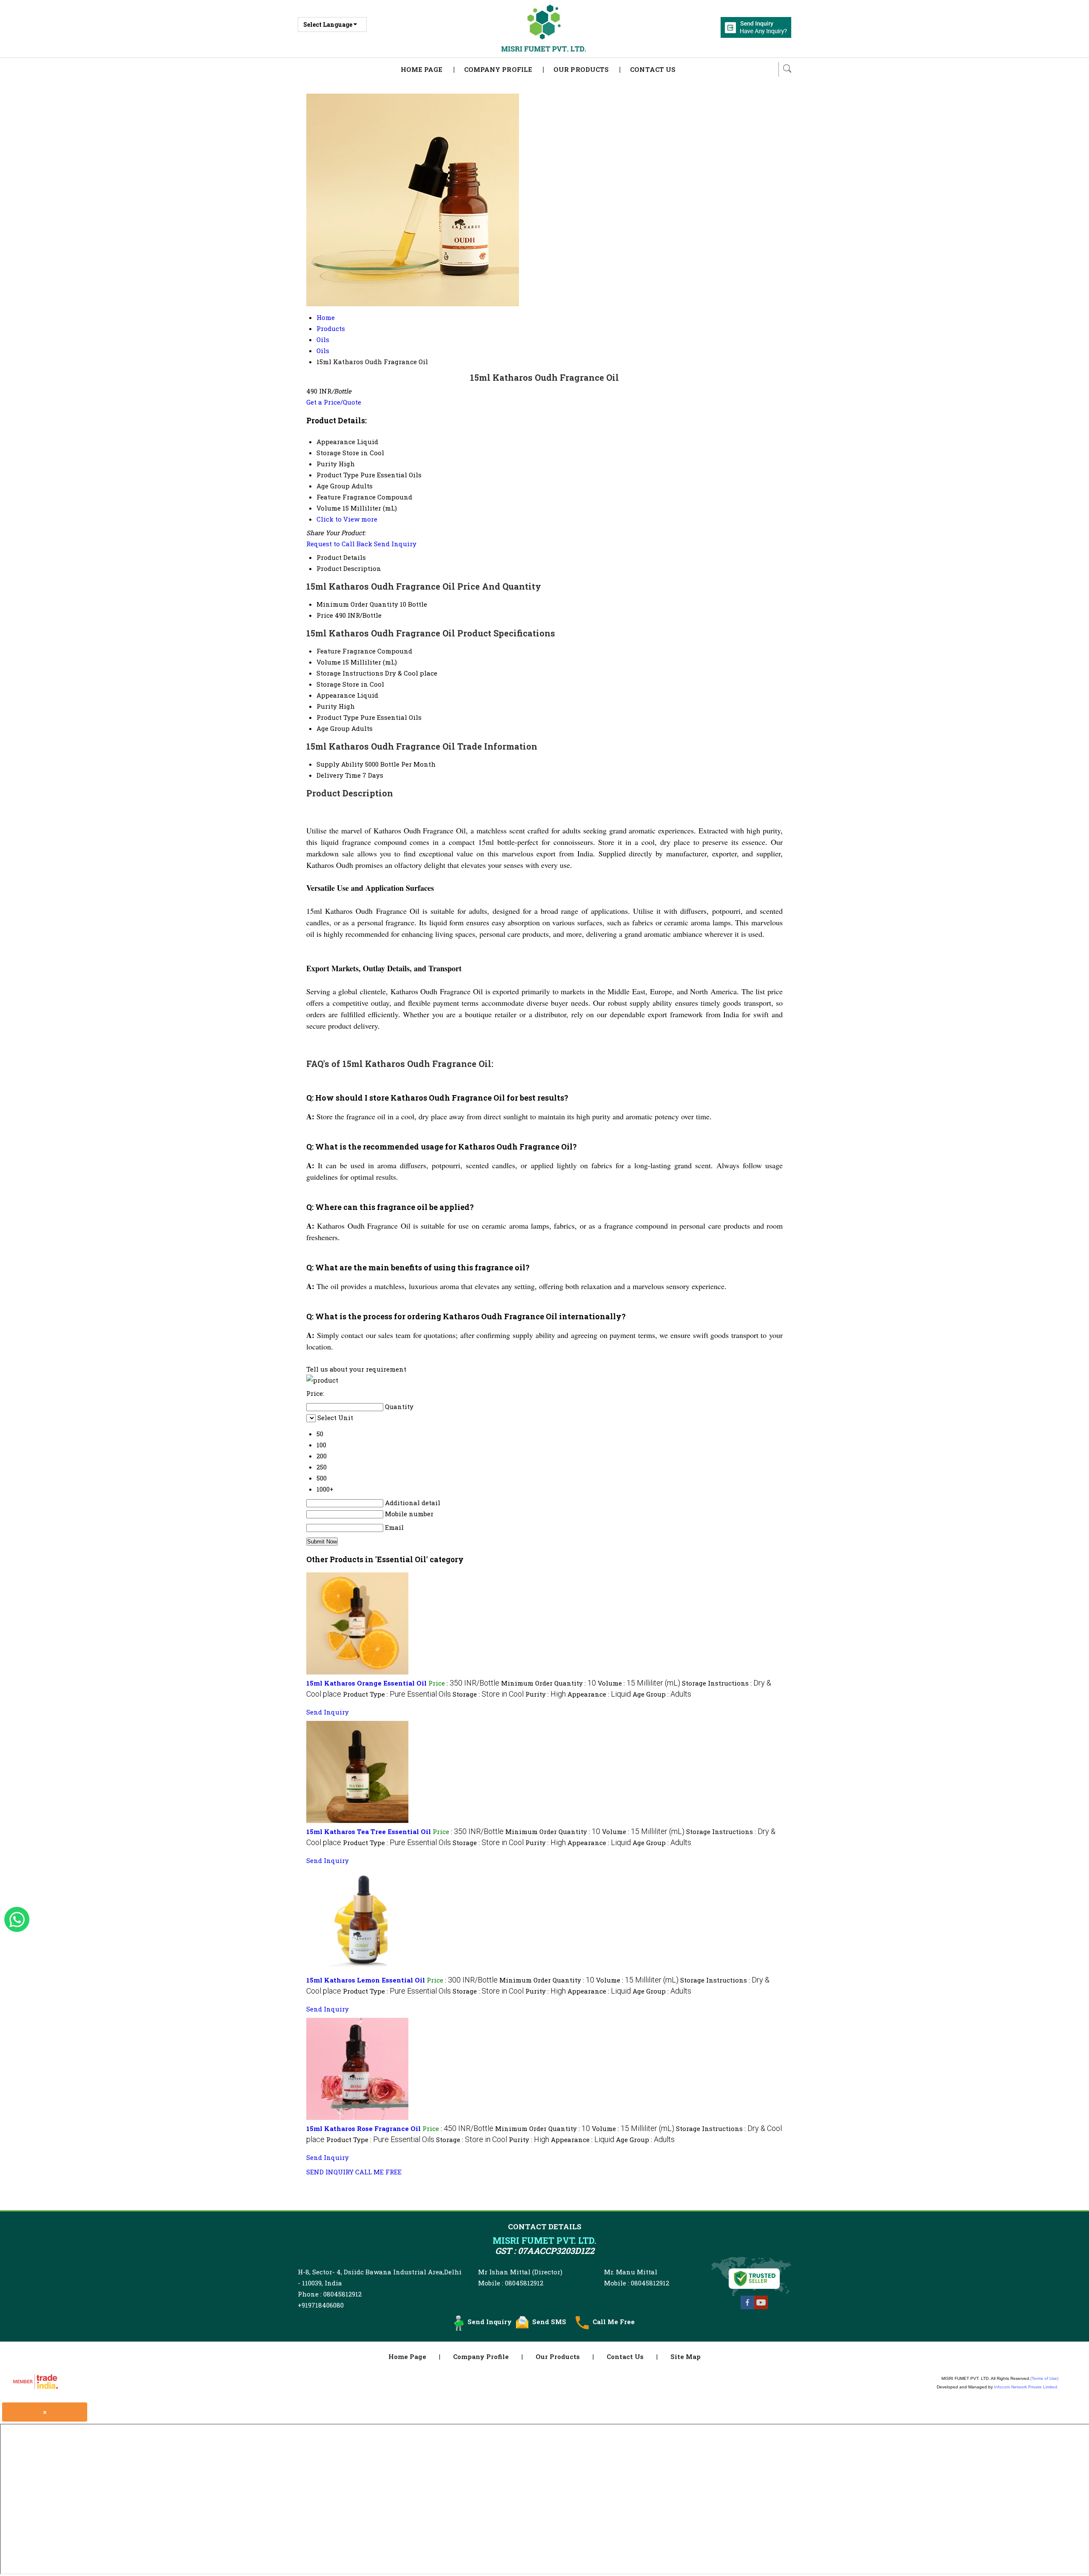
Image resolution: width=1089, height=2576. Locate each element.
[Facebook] (747, 2308)
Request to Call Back (339, 544)
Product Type (338, 717)
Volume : (639, 1683)
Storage (329, 684)
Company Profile (498, 69)
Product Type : (397, 1694)
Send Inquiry (395, 544)
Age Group (333, 728)
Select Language (328, 24)
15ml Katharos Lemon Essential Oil (366, 1980)
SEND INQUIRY (330, 2172)
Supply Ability (340, 764)
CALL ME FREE (378, 2172)
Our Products (581, 69)
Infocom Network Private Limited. (1026, 2387)
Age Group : (662, 1694)
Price (325, 615)
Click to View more (347, 519)
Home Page (422, 69)
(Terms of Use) (1044, 2378)
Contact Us (653, 69)
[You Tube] (761, 2308)
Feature (329, 651)
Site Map (686, 2356)
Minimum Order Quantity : (549, 1683)
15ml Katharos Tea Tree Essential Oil (369, 1831)
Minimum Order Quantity (357, 604)
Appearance (336, 695)
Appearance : (599, 1694)
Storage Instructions (350, 673)
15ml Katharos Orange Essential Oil (366, 1683)
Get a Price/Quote (334, 402)
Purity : (546, 1694)
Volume (329, 662)
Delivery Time (339, 775)
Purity (327, 706)
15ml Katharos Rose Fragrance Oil (363, 2128)
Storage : (488, 1694)
